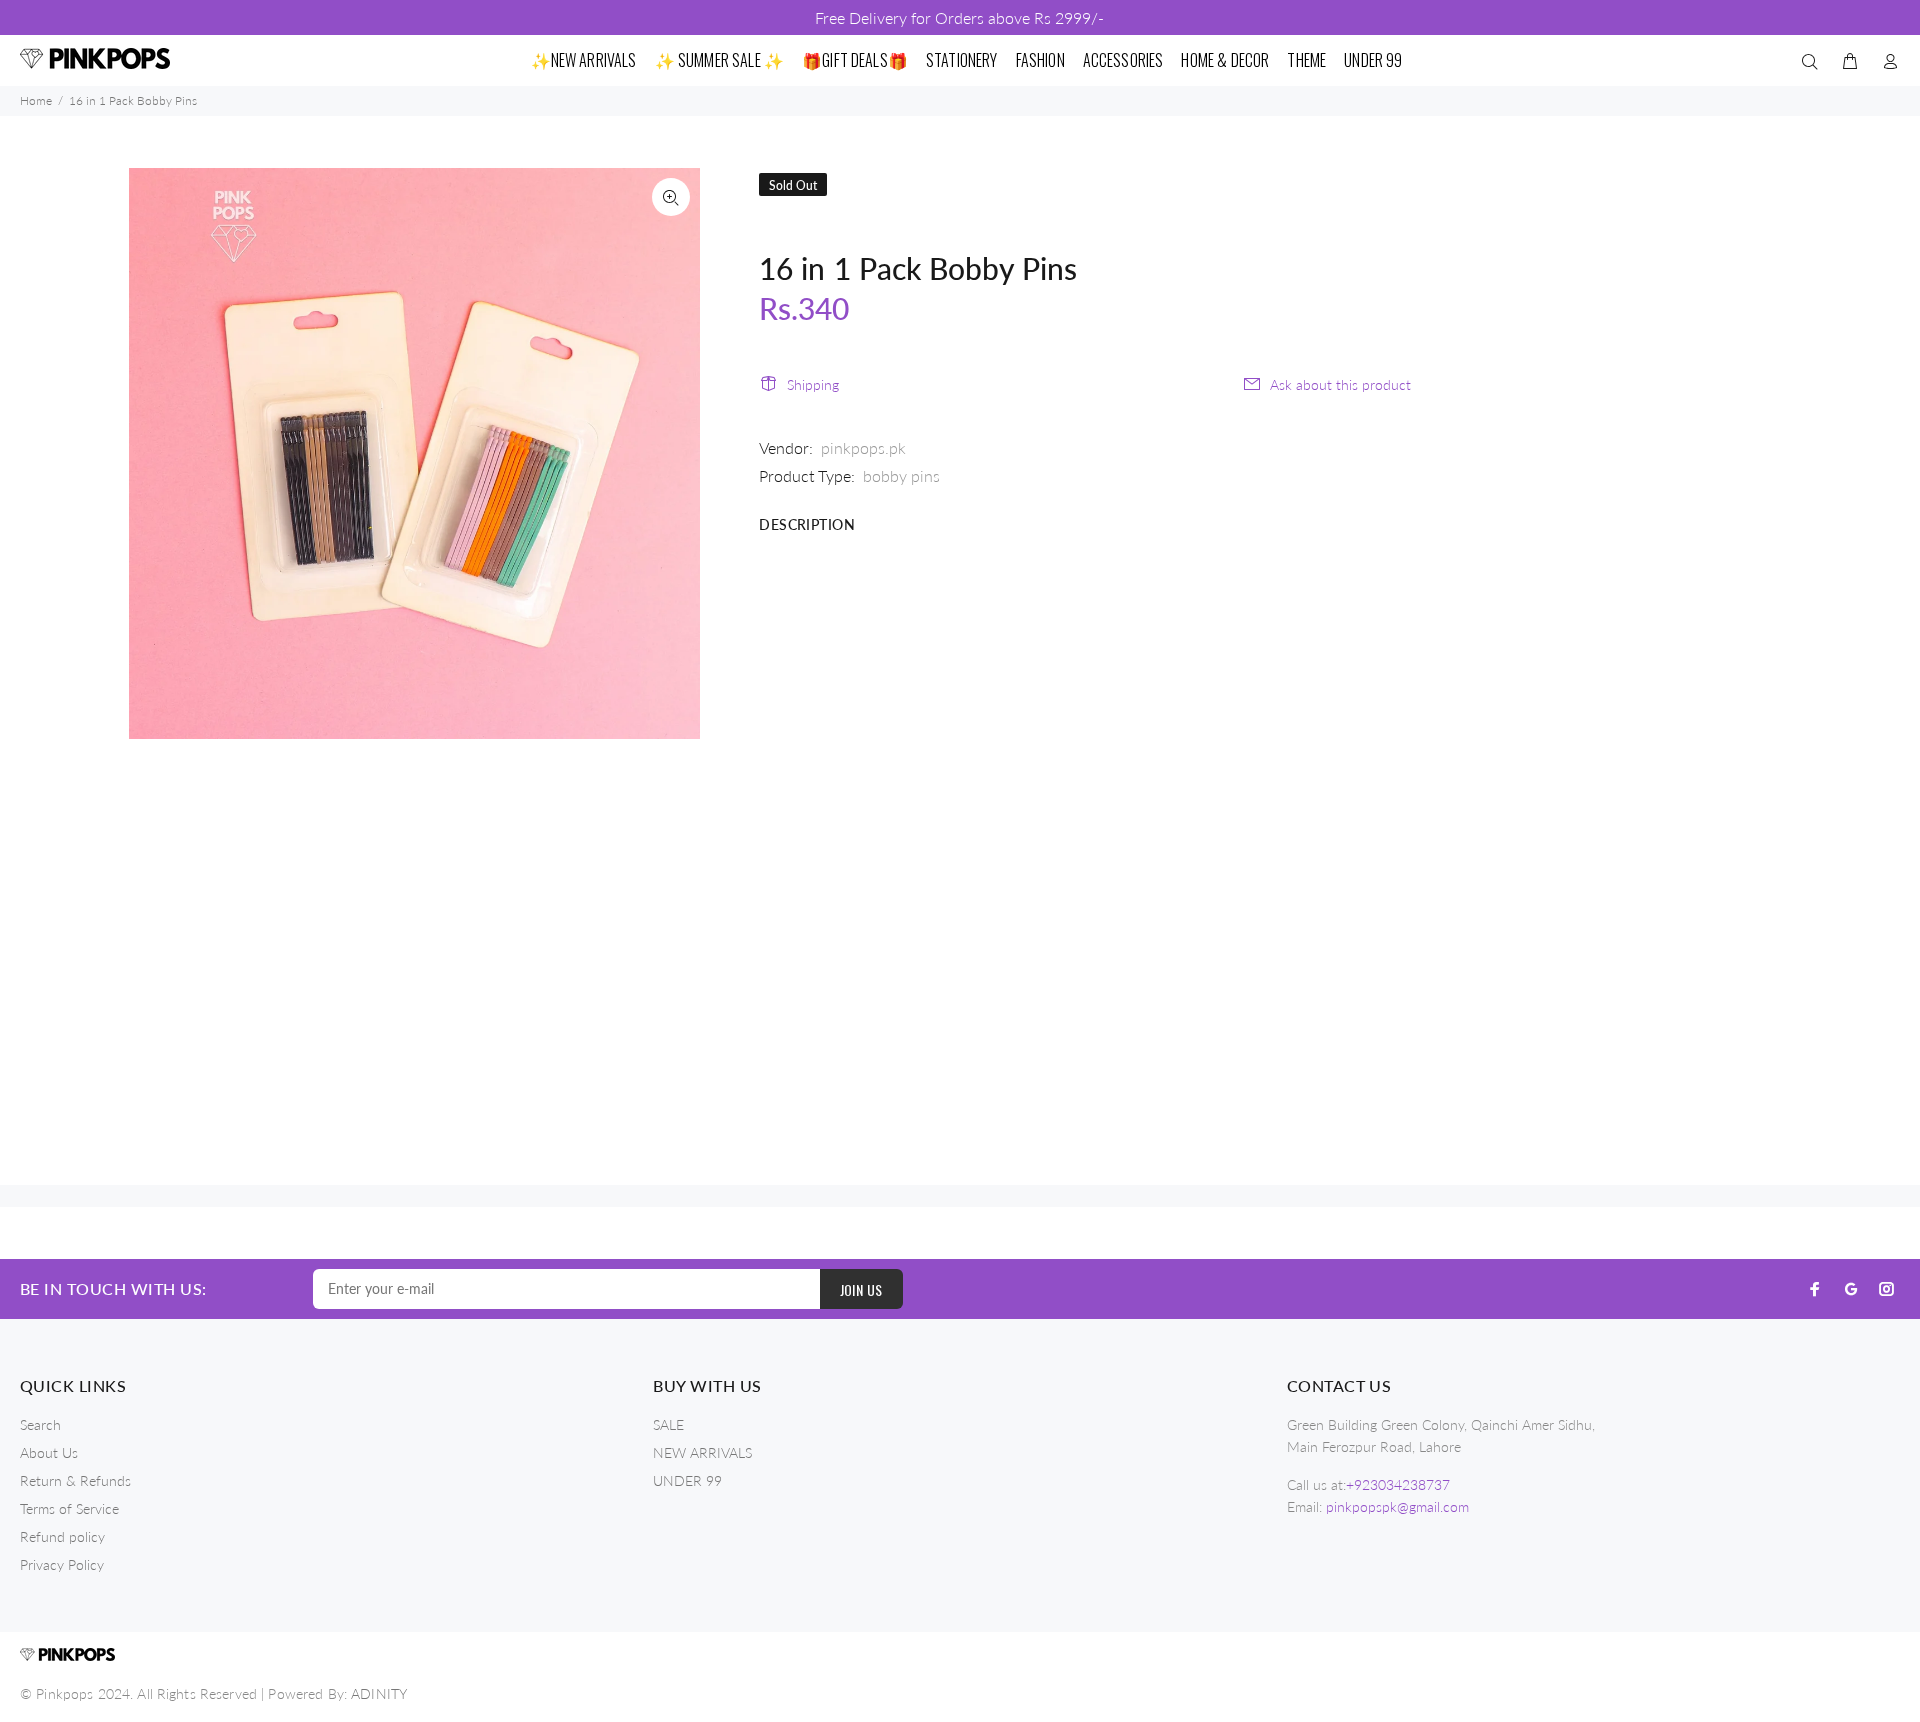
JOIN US (861, 1289)
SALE (668, 1424)
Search (40, 1424)
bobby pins (901, 475)
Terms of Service (69, 1508)
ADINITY (379, 1693)
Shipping (813, 384)
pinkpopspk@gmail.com (1397, 1506)
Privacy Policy (62, 1564)
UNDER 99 (687, 1480)
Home (36, 100)
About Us (49, 1452)
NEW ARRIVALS (702, 1452)
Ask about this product (1340, 384)
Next (671, 453)
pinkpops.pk (863, 447)
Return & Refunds (75, 1480)
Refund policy (62, 1536)
